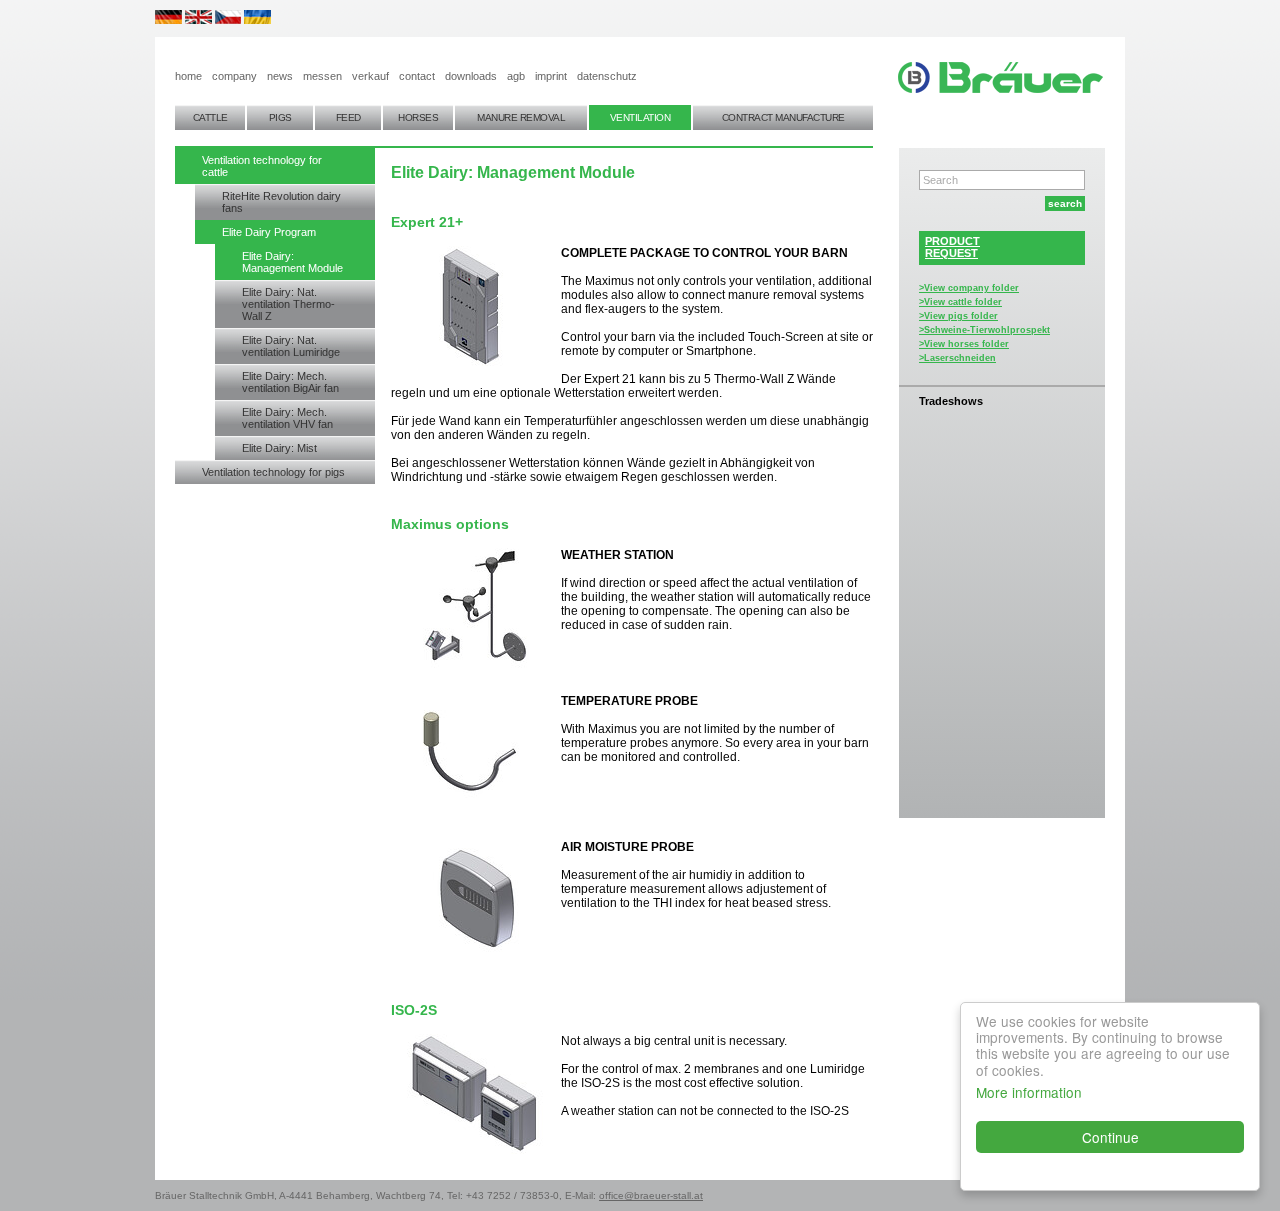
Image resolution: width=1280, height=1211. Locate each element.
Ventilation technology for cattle (262, 166)
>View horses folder (964, 344)
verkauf (370, 76)
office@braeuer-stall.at (651, 1195)
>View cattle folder (960, 302)
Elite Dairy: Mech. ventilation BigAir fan (290, 382)
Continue (1110, 1137)
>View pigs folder (958, 316)
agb (516, 76)
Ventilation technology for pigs (273, 472)
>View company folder (969, 288)
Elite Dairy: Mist (279, 448)
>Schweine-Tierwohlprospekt (984, 330)
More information (1029, 1092)
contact (417, 76)
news (280, 76)
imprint (551, 76)
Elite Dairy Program (269, 232)
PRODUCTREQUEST (952, 247)
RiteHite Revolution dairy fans (281, 202)
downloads (471, 76)
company (234, 76)
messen (322, 76)
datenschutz (607, 76)
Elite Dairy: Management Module (292, 262)
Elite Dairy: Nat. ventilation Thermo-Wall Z (288, 304)
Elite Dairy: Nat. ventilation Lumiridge (291, 346)
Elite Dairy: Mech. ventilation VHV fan (287, 418)
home (188, 76)
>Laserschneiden (957, 358)
